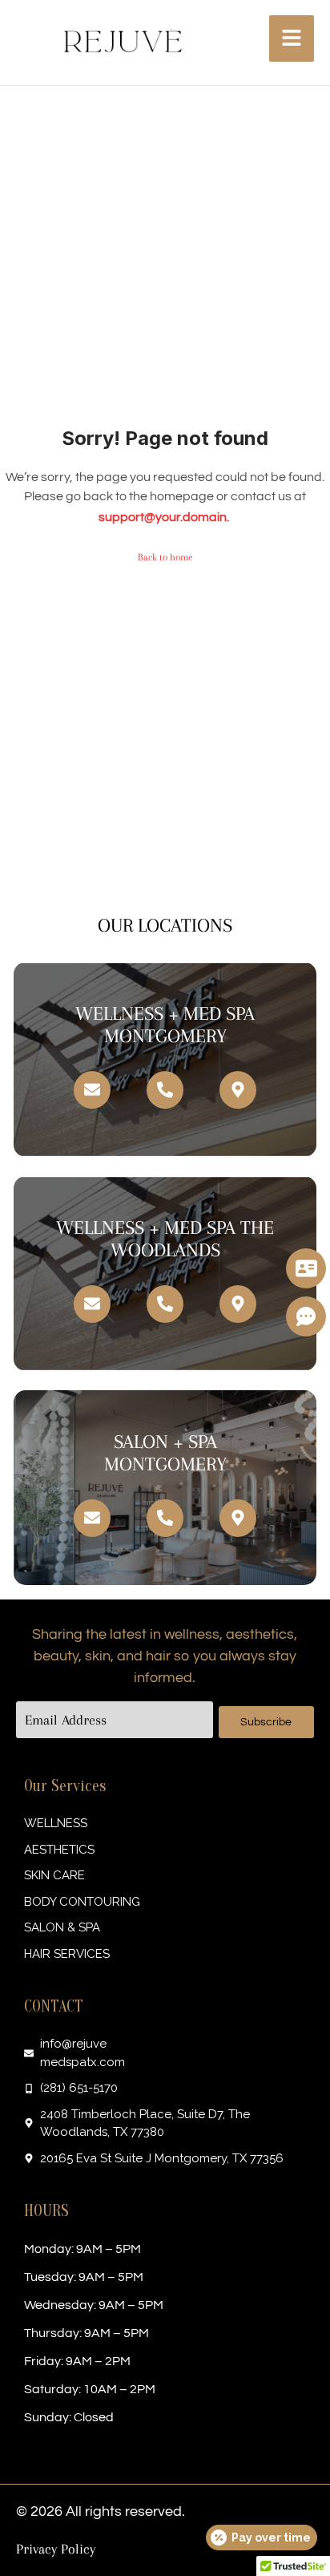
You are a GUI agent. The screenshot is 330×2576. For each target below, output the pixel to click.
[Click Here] (292, 38)
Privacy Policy (56, 2549)
